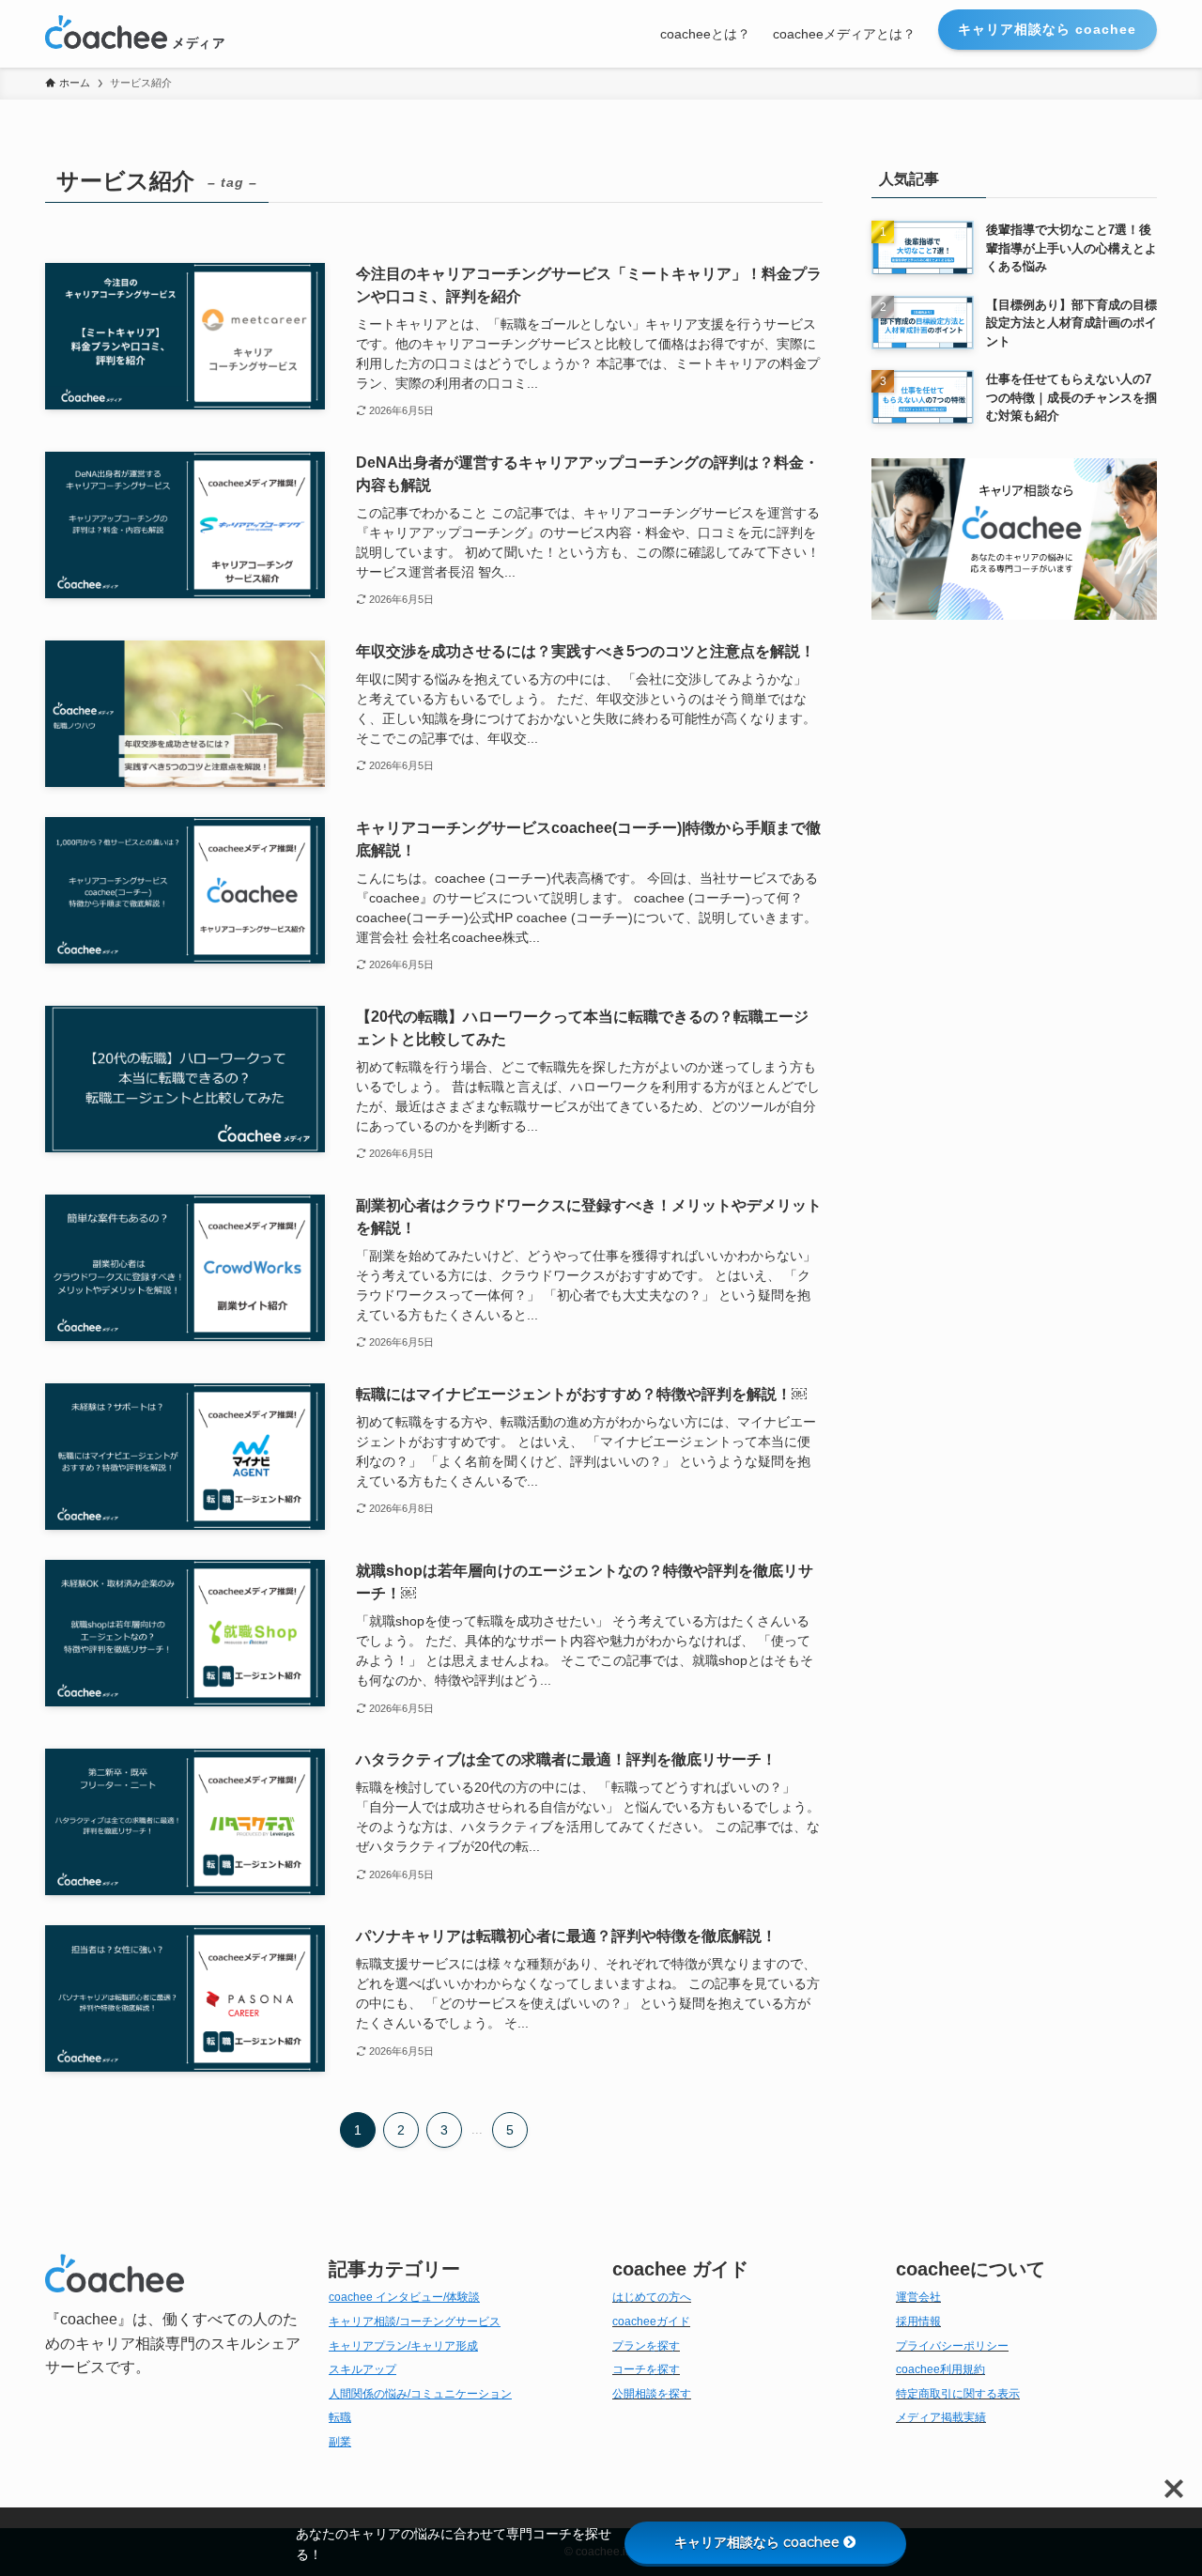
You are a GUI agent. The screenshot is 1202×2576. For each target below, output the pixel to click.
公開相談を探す (652, 2394)
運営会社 (918, 2297)
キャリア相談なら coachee (757, 2542)
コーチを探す (646, 2369)
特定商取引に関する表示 (958, 2394)
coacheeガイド (651, 2321)
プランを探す (646, 2346)
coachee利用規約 (940, 2369)
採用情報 (918, 2321)
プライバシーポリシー (952, 2346)
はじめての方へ (652, 2297)
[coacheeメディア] (135, 34)
